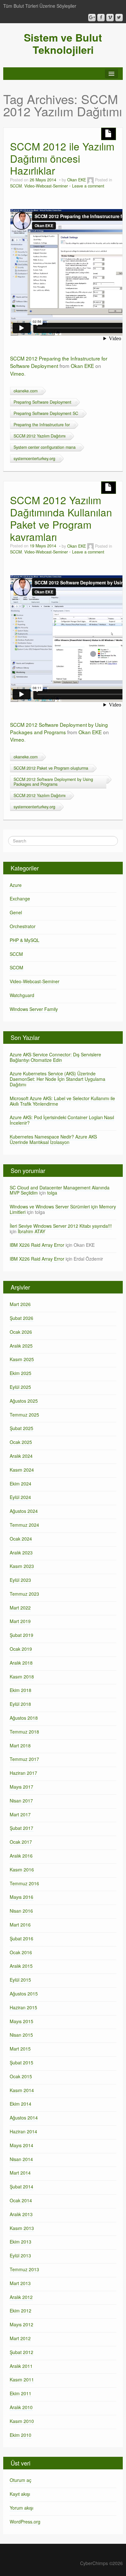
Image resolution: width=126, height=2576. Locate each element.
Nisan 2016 (21, 1911)
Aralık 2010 (21, 2407)
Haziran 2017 (23, 1773)
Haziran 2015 (23, 2007)
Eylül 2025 (20, 1387)
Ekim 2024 (21, 1484)
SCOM (16, 967)
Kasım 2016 (22, 1870)
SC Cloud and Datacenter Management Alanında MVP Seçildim (60, 1190)
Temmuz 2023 (24, 1594)
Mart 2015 (20, 2049)
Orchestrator (23, 926)
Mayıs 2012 (21, 2324)
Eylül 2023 (20, 1580)
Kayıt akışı (20, 2494)
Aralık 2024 (21, 1456)
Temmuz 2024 (24, 1525)
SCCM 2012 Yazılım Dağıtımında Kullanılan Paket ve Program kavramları (61, 518)
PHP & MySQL (25, 940)
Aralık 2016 (21, 1856)
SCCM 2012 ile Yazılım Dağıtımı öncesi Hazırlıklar (62, 158)
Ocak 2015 (21, 2076)
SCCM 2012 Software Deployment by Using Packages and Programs (59, 728)
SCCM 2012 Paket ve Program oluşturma (51, 768)
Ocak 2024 (21, 1539)
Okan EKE (77, 180)
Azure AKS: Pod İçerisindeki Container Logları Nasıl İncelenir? (62, 1120)
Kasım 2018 (22, 1677)
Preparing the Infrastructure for (42, 425)
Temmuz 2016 (24, 1883)
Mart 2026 (20, 1304)
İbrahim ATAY (31, 1231)
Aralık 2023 (21, 1552)
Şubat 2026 (21, 1318)
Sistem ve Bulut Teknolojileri (63, 43)
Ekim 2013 (21, 2242)
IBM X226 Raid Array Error (37, 1245)
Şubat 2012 (21, 2352)
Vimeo (17, 373)
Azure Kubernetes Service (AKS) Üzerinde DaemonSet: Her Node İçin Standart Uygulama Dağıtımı (58, 1079)
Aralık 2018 (21, 1663)
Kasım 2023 (22, 1566)
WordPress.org (25, 2522)
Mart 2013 (20, 2283)
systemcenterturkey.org (34, 458)
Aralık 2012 (21, 2297)
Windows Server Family (34, 1009)
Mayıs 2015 (21, 2021)
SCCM (16, 186)
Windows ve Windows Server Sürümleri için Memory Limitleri (63, 1209)
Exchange (20, 899)
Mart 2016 (20, 1925)
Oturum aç (21, 2480)
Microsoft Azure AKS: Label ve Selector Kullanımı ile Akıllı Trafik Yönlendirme (62, 1101)
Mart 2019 (20, 1621)
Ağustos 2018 (24, 1718)
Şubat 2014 (21, 2187)
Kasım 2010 (22, 2421)
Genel (16, 912)
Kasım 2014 (22, 2090)
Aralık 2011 (21, 2366)
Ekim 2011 (21, 2393)
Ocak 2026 (21, 1332)
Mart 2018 (20, 1745)
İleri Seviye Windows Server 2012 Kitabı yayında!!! (61, 1226)
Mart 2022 (20, 1608)
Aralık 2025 (21, 1346)
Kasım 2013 (22, 2228)
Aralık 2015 (21, 1966)
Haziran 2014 (23, 2131)
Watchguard (22, 995)
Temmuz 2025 (24, 1415)
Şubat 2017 (21, 1828)
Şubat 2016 (21, 1938)
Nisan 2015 (21, 2035)
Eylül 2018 (20, 1704)
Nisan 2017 (21, 1801)
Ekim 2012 (21, 2311)
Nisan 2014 (21, 2159)
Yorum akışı (21, 2508)
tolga (52, 1193)
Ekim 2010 (21, 2435)
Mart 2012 (20, 2338)
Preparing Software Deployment (42, 402)
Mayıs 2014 (21, 2145)
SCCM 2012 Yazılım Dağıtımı (40, 436)
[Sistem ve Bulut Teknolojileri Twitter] (119, 18)
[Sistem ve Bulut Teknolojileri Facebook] (101, 18)
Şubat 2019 (21, 1635)
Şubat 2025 (21, 1428)
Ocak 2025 (21, 1442)
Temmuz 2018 (24, 1732)
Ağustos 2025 (24, 1401)
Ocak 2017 (21, 1842)
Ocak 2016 (21, 1952)
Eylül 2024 (20, 1497)
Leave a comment (88, 186)
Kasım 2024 (22, 1470)
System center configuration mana (45, 447)
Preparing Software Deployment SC (46, 413)
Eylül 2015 (20, 1980)
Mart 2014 (20, 2173)
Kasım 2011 (22, 2379)
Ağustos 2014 (24, 2118)
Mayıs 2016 (21, 1897)
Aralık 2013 (21, 2214)
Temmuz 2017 (24, 1759)
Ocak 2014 (21, 2200)
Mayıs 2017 (21, 1787)
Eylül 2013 (20, 2255)
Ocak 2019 (21, 1649)
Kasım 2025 (22, 1359)
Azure (16, 885)
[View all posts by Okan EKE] (90, 180)
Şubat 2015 (21, 2062)
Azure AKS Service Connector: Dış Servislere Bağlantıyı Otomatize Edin (55, 1057)
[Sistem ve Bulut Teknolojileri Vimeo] (110, 18)
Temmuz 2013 (24, 2269)
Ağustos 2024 (24, 1511)
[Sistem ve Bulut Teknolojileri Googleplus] (92, 18)
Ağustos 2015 (24, 1994)
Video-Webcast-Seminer (46, 186)
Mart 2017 (20, 1814)
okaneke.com (26, 391)
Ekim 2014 (21, 2104)
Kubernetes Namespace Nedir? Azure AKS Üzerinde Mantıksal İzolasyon (53, 1139)
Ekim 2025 (21, 1373)
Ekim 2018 (21, 1690)
